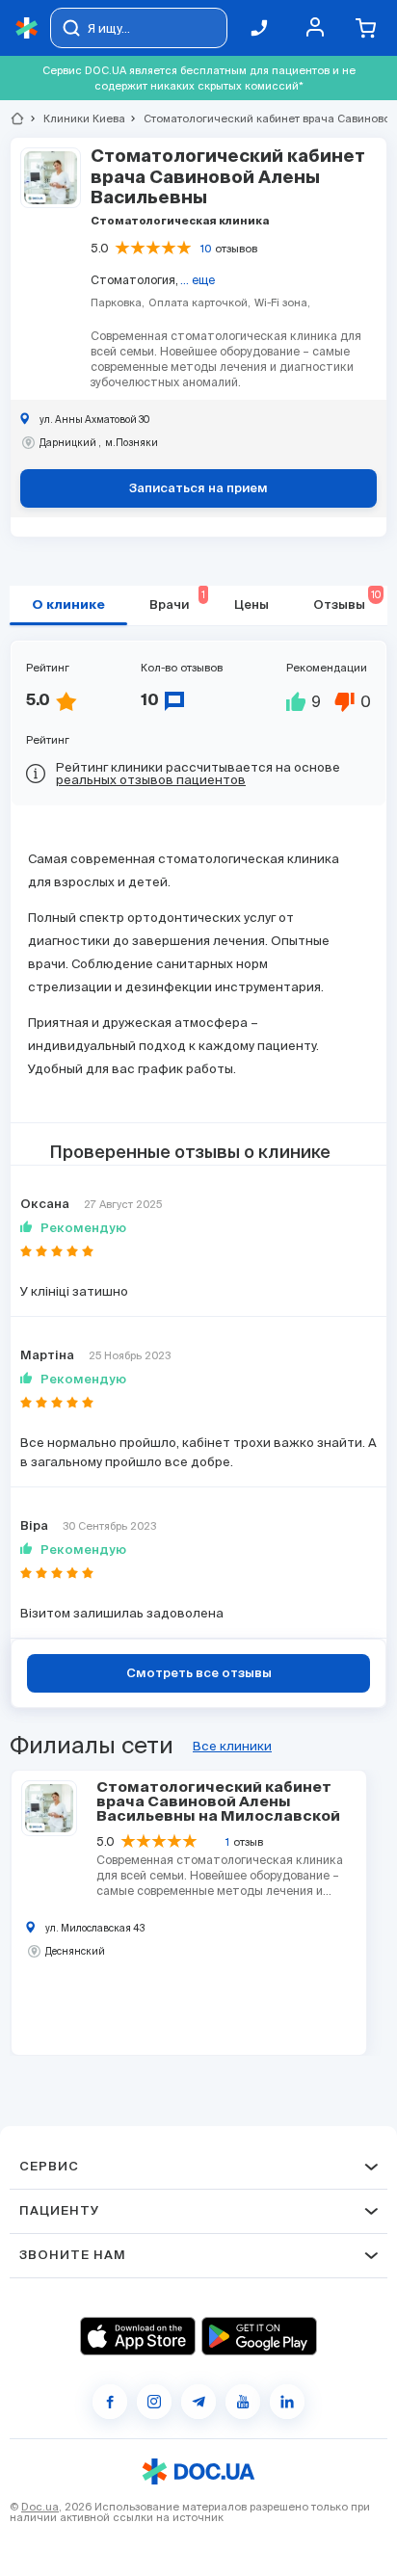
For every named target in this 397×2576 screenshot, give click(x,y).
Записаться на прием (198, 489)
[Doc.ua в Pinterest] (287, 2402)
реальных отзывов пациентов (151, 780)
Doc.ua (40, 2507)
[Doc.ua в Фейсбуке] (110, 2402)
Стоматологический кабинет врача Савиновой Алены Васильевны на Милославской (218, 1802)
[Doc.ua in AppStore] (138, 2336)
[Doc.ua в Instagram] (154, 2402)
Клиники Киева (76, 118)
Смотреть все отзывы (199, 1674)
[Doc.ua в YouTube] (243, 2402)
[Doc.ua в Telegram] (198, 2402)
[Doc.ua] (27, 28)
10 (206, 249)
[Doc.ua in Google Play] (259, 2336)
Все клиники (232, 1746)
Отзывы (347, 601)
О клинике (68, 605)
